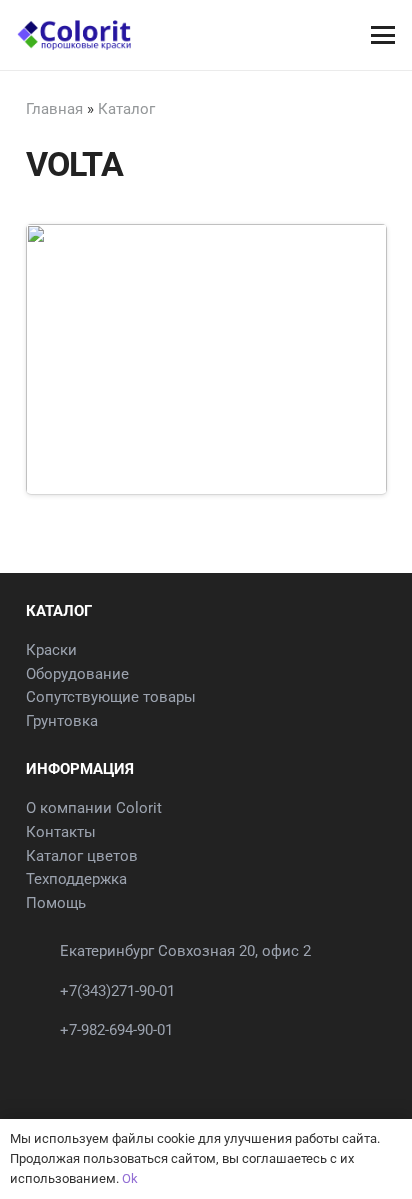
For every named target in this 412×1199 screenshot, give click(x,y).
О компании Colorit (94, 808)
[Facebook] (47, 1064)
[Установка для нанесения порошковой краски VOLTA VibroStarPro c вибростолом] (206, 434)
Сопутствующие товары (111, 697)
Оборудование (77, 674)
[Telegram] (138, 1064)
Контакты (61, 832)
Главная (54, 109)
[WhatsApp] (92, 1064)
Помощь (56, 903)
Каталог (126, 109)
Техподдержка (76, 879)
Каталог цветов (82, 856)
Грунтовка (62, 721)
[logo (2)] (74, 35)
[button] (382, 35)
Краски (51, 650)
